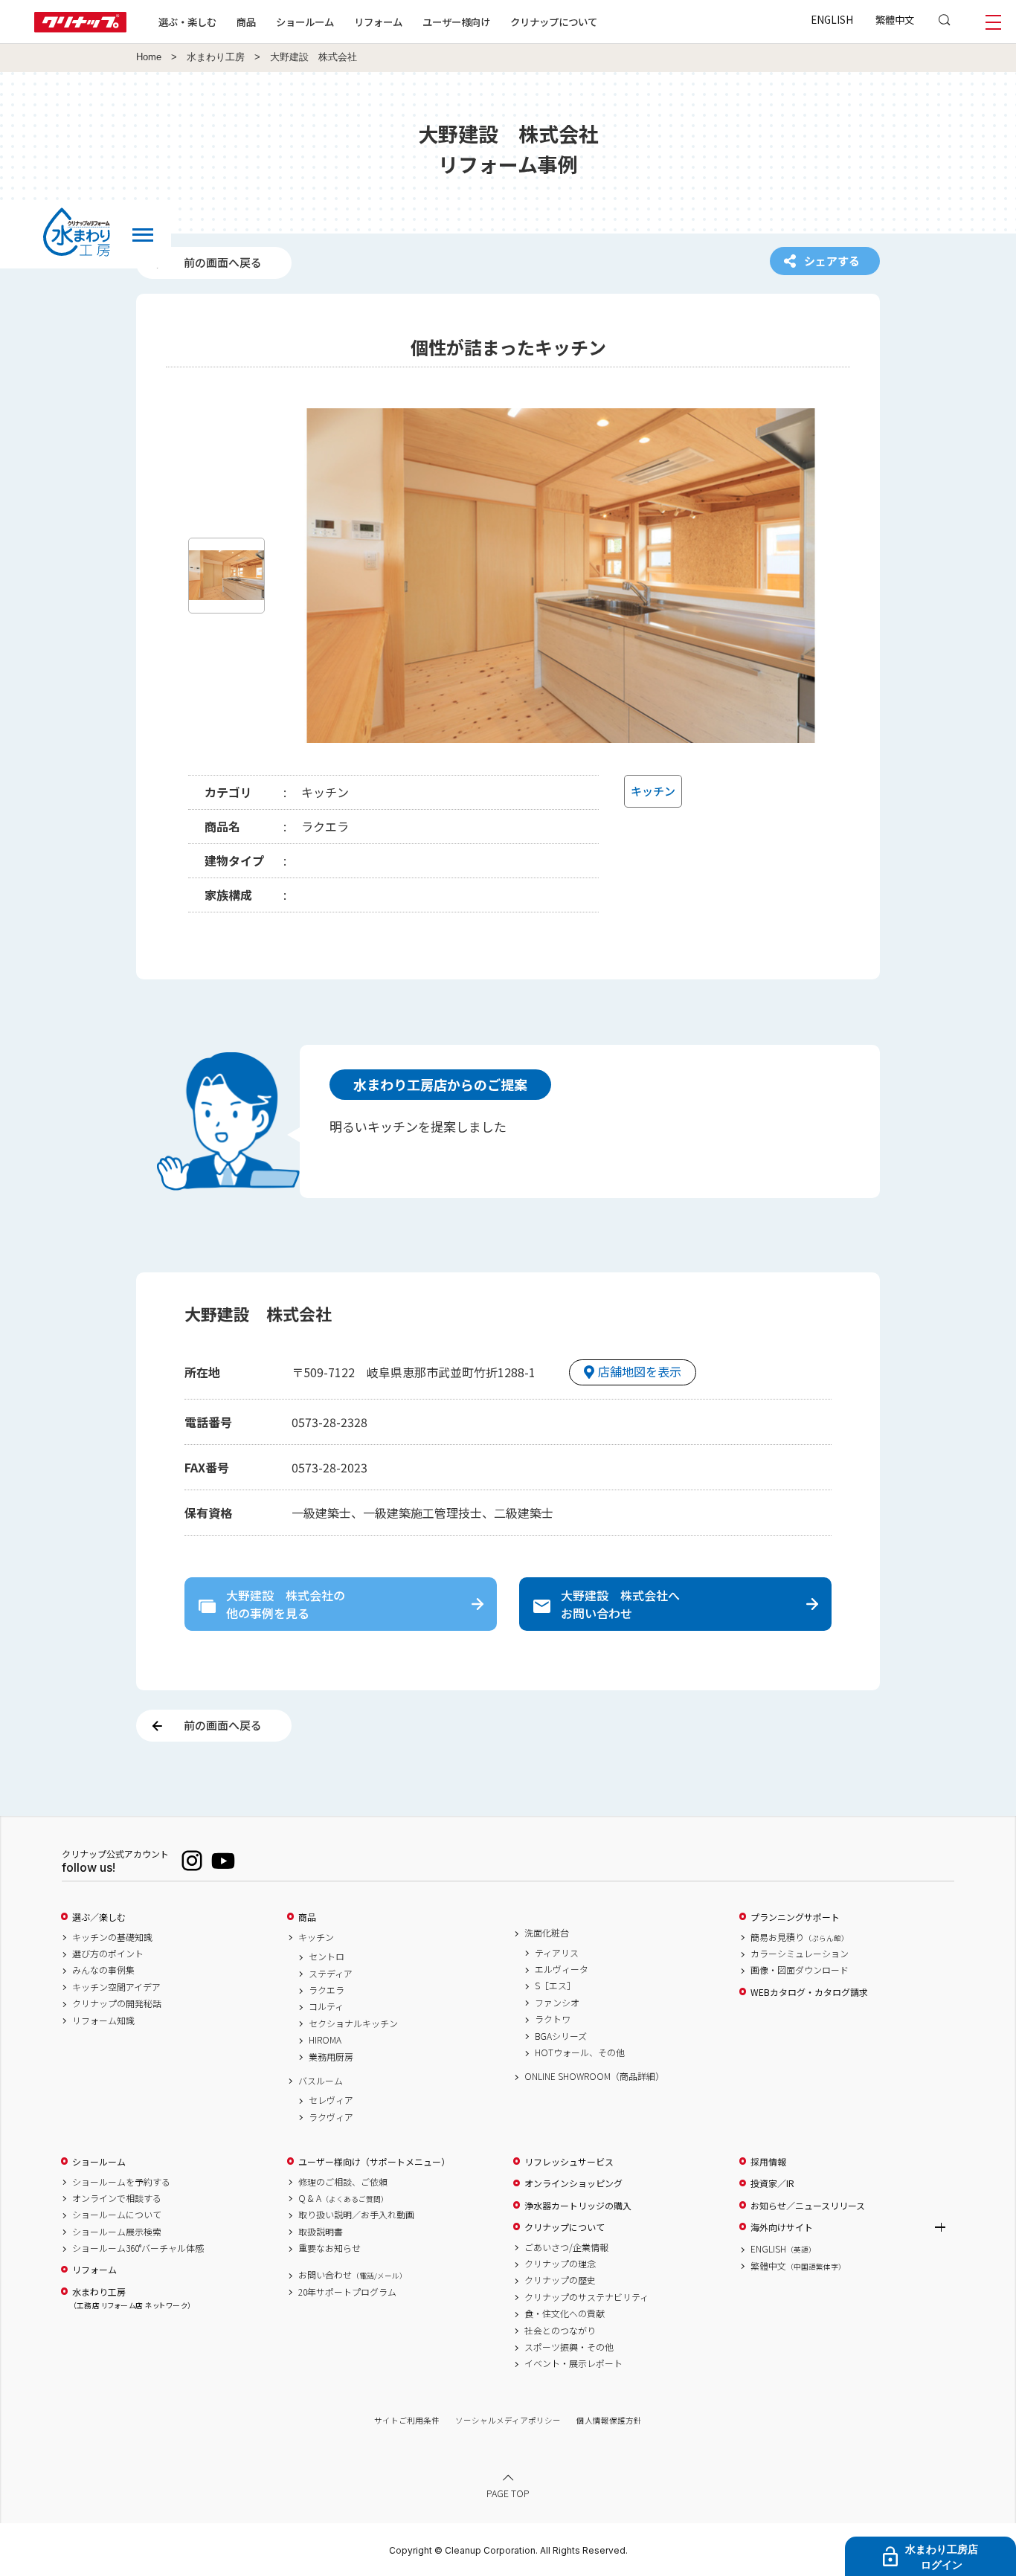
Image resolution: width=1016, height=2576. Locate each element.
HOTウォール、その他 (580, 2052)
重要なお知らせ (329, 2248)
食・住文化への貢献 (565, 2313)
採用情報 (768, 2162)
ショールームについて (117, 2215)
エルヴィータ (562, 1969)
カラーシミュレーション (800, 1954)
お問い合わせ (353, 2275)
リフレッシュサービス (569, 2162)
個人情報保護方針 (609, 2420)
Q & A (343, 2198)
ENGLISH (832, 19)
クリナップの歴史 (560, 2280)
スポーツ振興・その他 (569, 2347)
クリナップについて (554, 22)
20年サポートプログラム (347, 2292)
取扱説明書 (321, 2232)
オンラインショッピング (573, 2183)
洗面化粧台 (547, 1933)
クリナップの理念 (560, 2264)
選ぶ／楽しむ (99, 1917)
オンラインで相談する (117, 2198)
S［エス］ (555, 1986)
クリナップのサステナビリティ (586, 2297)
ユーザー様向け (456, 22)
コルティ (326, 2006)
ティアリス (557, 1953)
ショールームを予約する (121, 2182)
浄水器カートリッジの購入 (578, 2206)
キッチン (316, 1937)
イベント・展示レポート (573, 2363)
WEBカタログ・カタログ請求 (809, 1992)
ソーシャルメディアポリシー (508, 2420)
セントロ (327, 1957)
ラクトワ (553, 2019)
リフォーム (378, 22)
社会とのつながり (560, 2331)
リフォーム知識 (103, 2020)
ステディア (331, 1974)
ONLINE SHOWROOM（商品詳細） (594, 2076)
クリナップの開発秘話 (117, 2003)
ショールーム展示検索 (117, 2232)
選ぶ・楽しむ (187, 22)
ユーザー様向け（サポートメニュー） (374, 2162)
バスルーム (321, 2081)
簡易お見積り (800, 1937)
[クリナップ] (80, 28)
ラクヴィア (331, 2117)
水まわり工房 (216, 57)
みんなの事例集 (103, 1970)
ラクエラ (327, 1990)
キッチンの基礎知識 (112, 1937)
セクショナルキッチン (353, 2023)
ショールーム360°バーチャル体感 (138, 2248)
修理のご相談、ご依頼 (343, 2182)
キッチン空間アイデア (116, 1987)
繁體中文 (895, 19)
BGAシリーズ (561, 2036)
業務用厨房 (331, 2057)
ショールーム (305, 22)
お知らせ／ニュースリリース (808, 2206)
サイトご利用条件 (407, 2420)
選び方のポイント (108, 1954)
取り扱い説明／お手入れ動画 (356, 2215)
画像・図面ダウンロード (800, 1970)
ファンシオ (557, 2003)
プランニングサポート (795, 1917)
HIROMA (325, 2040)
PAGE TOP (508, 2493)
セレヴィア (331, 2100)
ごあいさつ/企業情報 (566, 2247)
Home (149, 57)
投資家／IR (772, 2183)
